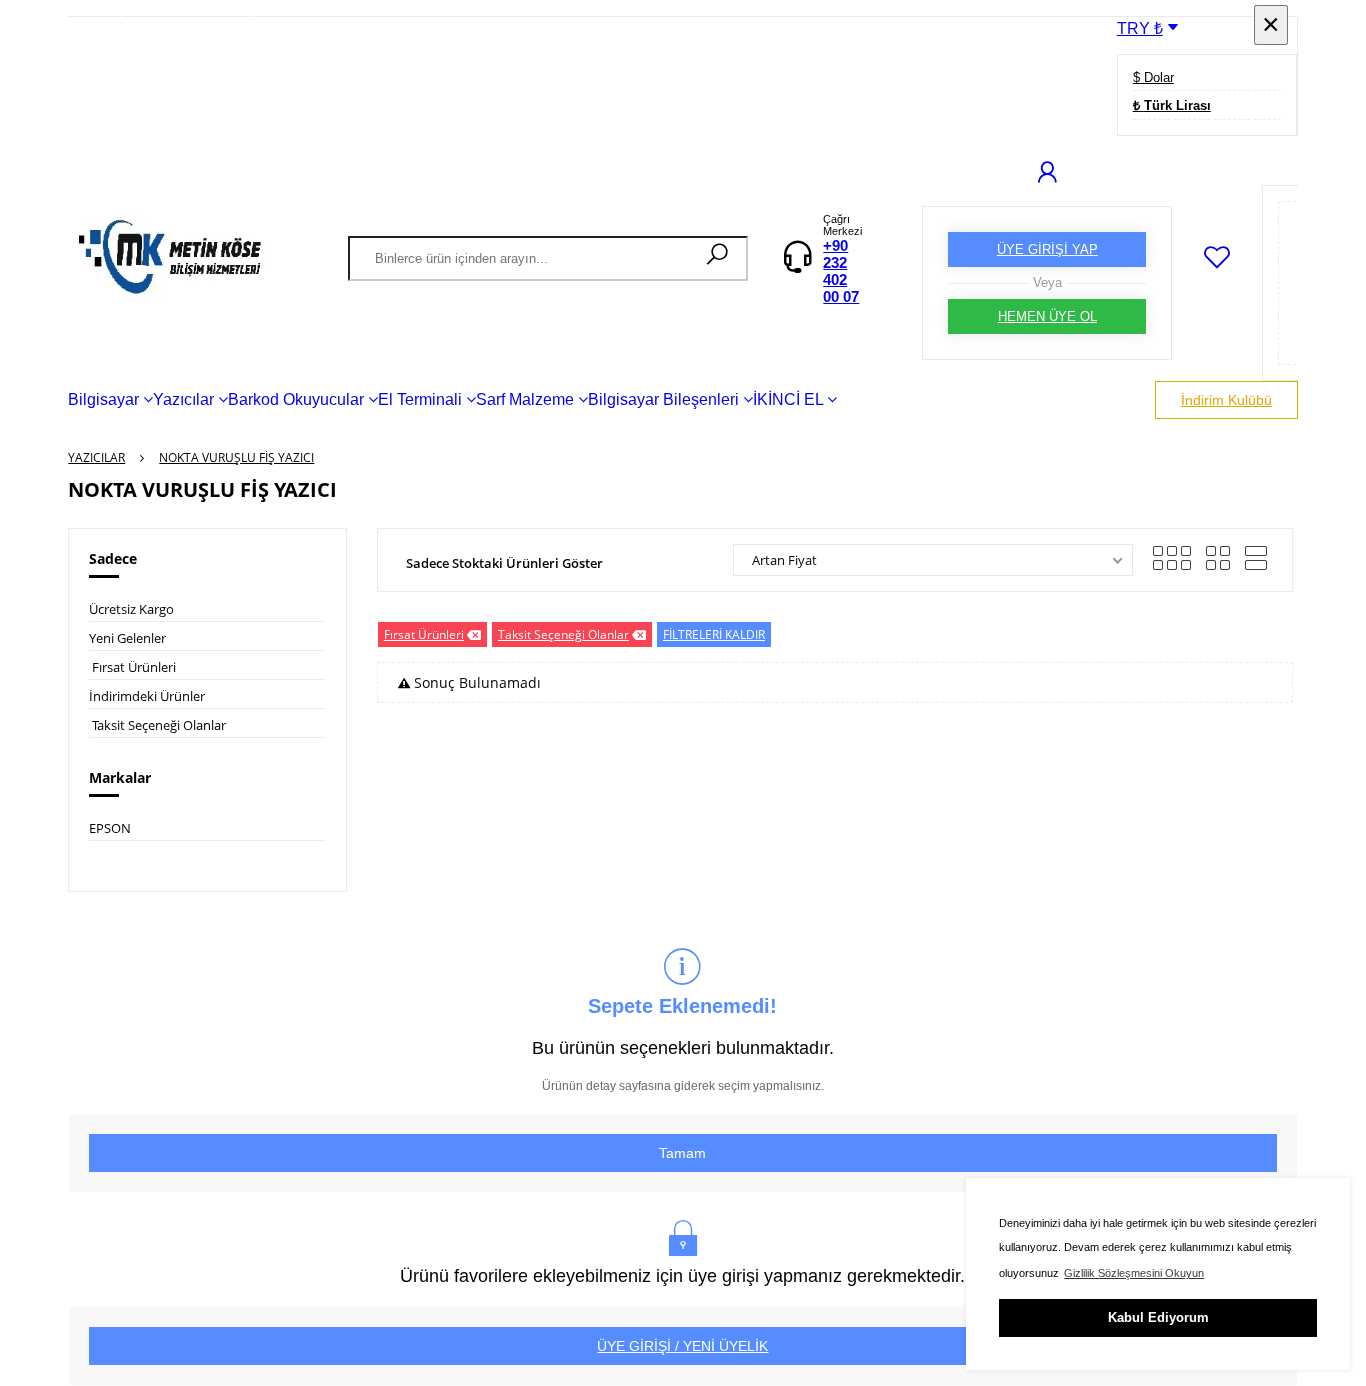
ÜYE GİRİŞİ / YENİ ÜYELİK (682, 1346)
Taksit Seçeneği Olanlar (159, 725)
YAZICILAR (96, 457)
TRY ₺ (1140, 28)
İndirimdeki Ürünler (147, 696)
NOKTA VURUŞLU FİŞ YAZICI (236, 457)
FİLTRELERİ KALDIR (714, 634)
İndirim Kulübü (1226, 400)
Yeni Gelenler (127, 638)
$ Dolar (1153, 77)
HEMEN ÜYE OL (1047, 316)
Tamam (682, 1153)
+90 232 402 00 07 (841, 271)
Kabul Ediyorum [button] (1158, 1317)
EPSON (110, 828)
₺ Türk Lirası (1172, 105)
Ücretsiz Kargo (131, 609)
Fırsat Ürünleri (134, 667)
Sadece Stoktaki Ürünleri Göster (504, 563)
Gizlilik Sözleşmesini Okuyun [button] (1134, 1273)
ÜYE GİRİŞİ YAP (1047, 249)
